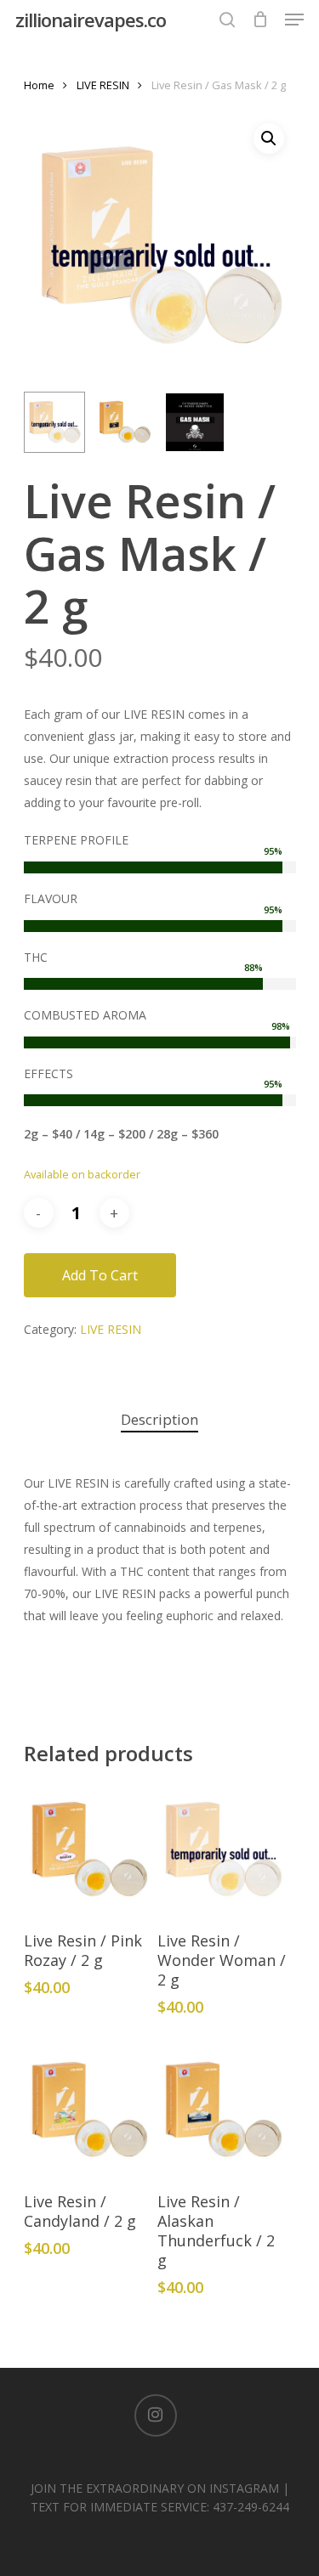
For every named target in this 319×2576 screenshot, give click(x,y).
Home (39, 85)
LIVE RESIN (103, 85)
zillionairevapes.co (91, 20)
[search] (227, 20)
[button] (269, 138)
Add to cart (100, 1275)
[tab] (160, 1420)
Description (159, 1419)
